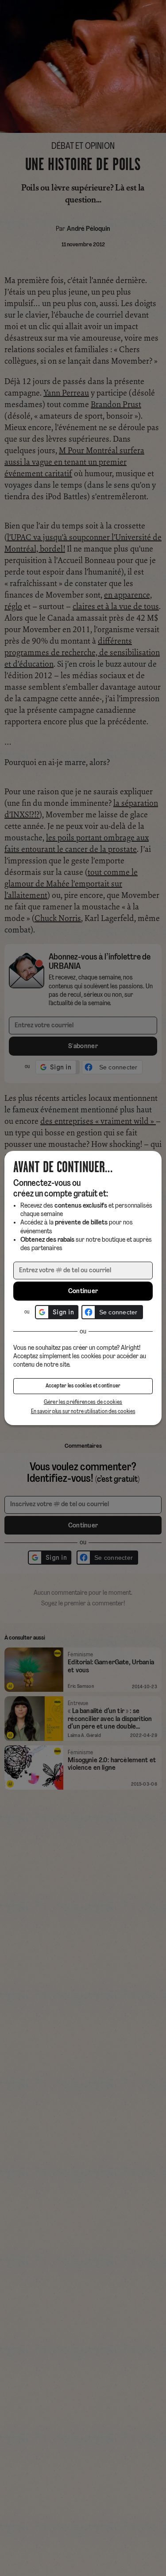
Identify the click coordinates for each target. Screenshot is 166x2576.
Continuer (83, 1291)
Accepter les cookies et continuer (83, 1386)
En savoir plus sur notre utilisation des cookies (83, 1412)
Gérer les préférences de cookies (83, 1402)
